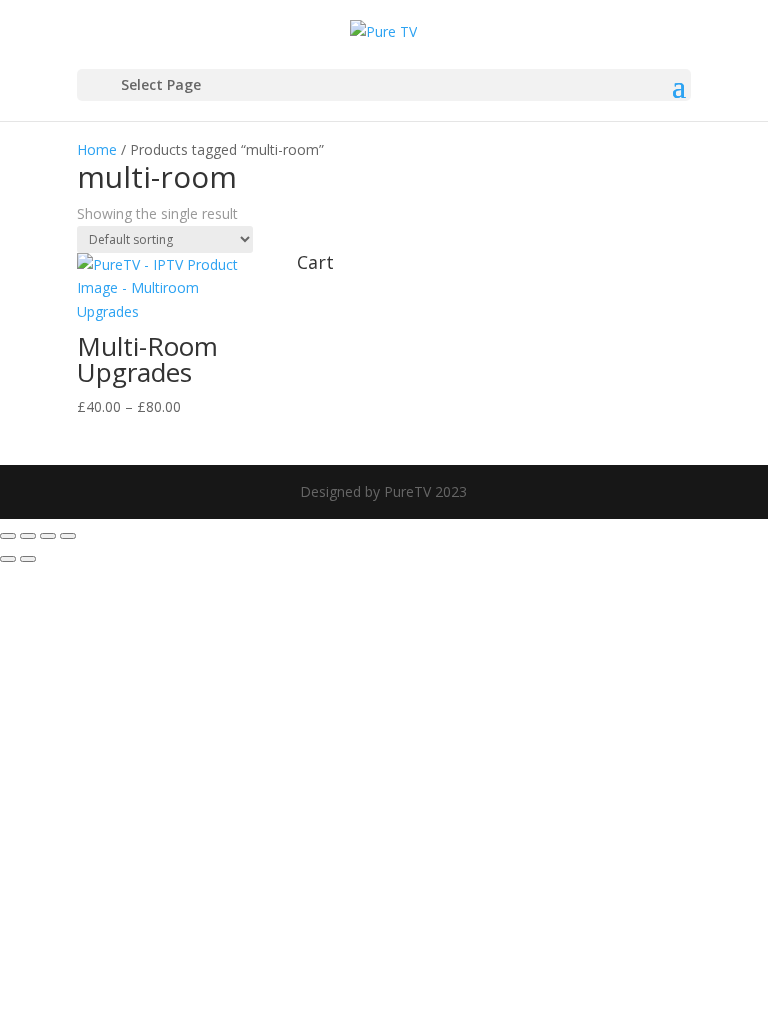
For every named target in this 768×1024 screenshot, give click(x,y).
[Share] (48, 536)
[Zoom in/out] (8, 536)
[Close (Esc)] (68, 536)
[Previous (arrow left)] (8, 559)
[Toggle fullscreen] (28, 536)
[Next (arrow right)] (28, 559)
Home (97, 149)
